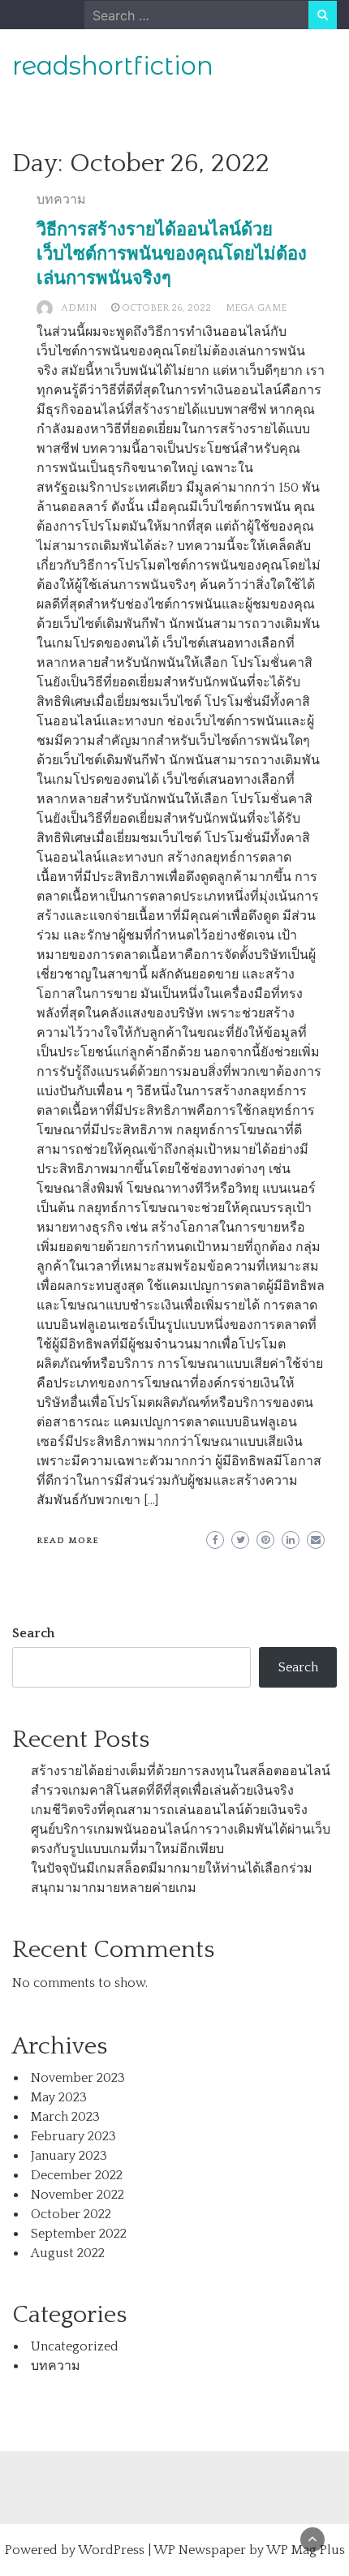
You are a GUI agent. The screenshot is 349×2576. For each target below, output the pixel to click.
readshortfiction (113, 66)
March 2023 (65, 2117)
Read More (68, 1541)
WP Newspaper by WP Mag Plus (249, 2550)
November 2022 (78, 2195)
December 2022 (77, 2175)
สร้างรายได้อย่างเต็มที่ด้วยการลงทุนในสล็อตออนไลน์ (181, 1771)
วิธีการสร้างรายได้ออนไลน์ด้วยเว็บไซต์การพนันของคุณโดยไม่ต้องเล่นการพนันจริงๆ (172, 254)
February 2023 (73, 2136)
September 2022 (79, 2234)
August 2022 (68, 2253)
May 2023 (59, 2097)
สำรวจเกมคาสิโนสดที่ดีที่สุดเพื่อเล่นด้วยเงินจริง (162, 1791)
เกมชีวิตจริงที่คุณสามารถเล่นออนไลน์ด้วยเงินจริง (169, 1810)
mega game (256, 308)
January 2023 (69, 2156)
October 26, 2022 (166, 308)
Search (33, 1633)
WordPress (111, 2550)
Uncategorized (75, 2346)
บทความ (61, 200)
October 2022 (71, 2214)
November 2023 (78, 2078)
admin (79, 308)
